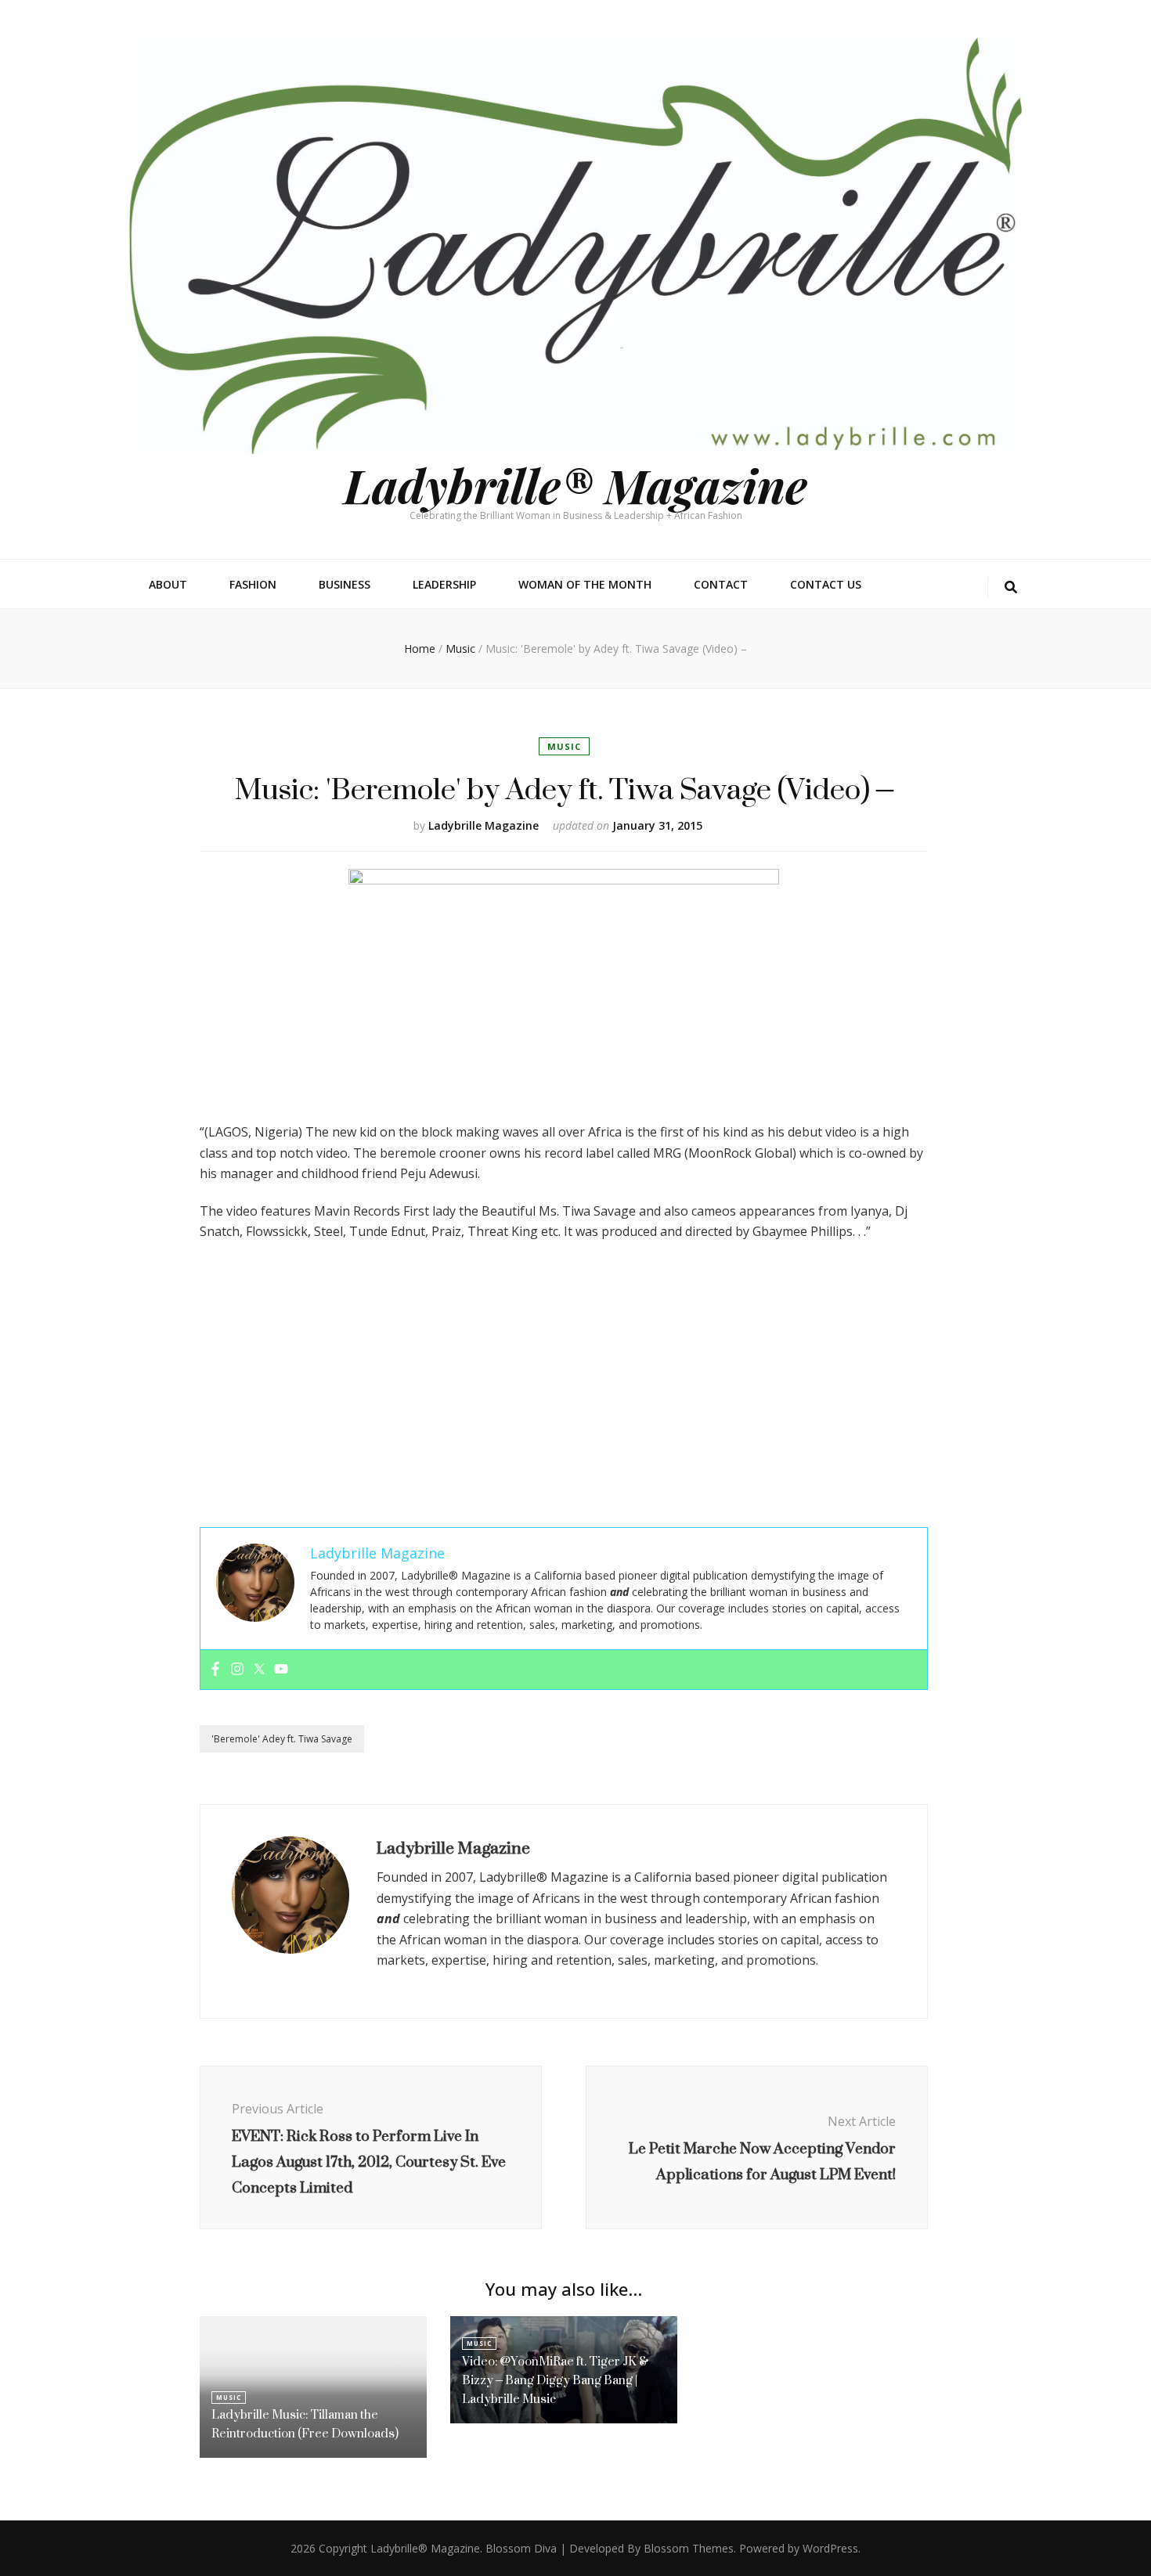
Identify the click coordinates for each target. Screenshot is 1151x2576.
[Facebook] (215, 1670)
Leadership (444, 584)
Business (345, 584)
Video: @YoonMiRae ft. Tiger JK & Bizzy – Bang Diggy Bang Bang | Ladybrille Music (556, 2380)
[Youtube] (281, 1670)
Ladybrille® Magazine (575, 485)
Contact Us (826, 584)
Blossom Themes (689, 2548)
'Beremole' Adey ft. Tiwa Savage (282, 1739)
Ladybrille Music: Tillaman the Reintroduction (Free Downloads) (305, 2424)
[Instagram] (237, 1670)
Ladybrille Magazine (483, 825)
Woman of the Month (585, 584)
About (168, 584)
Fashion (253, 584)
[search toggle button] (1011, 587)
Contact (721, 584)
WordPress (830, 2548)
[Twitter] (259, 1670)
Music (564, 746)
